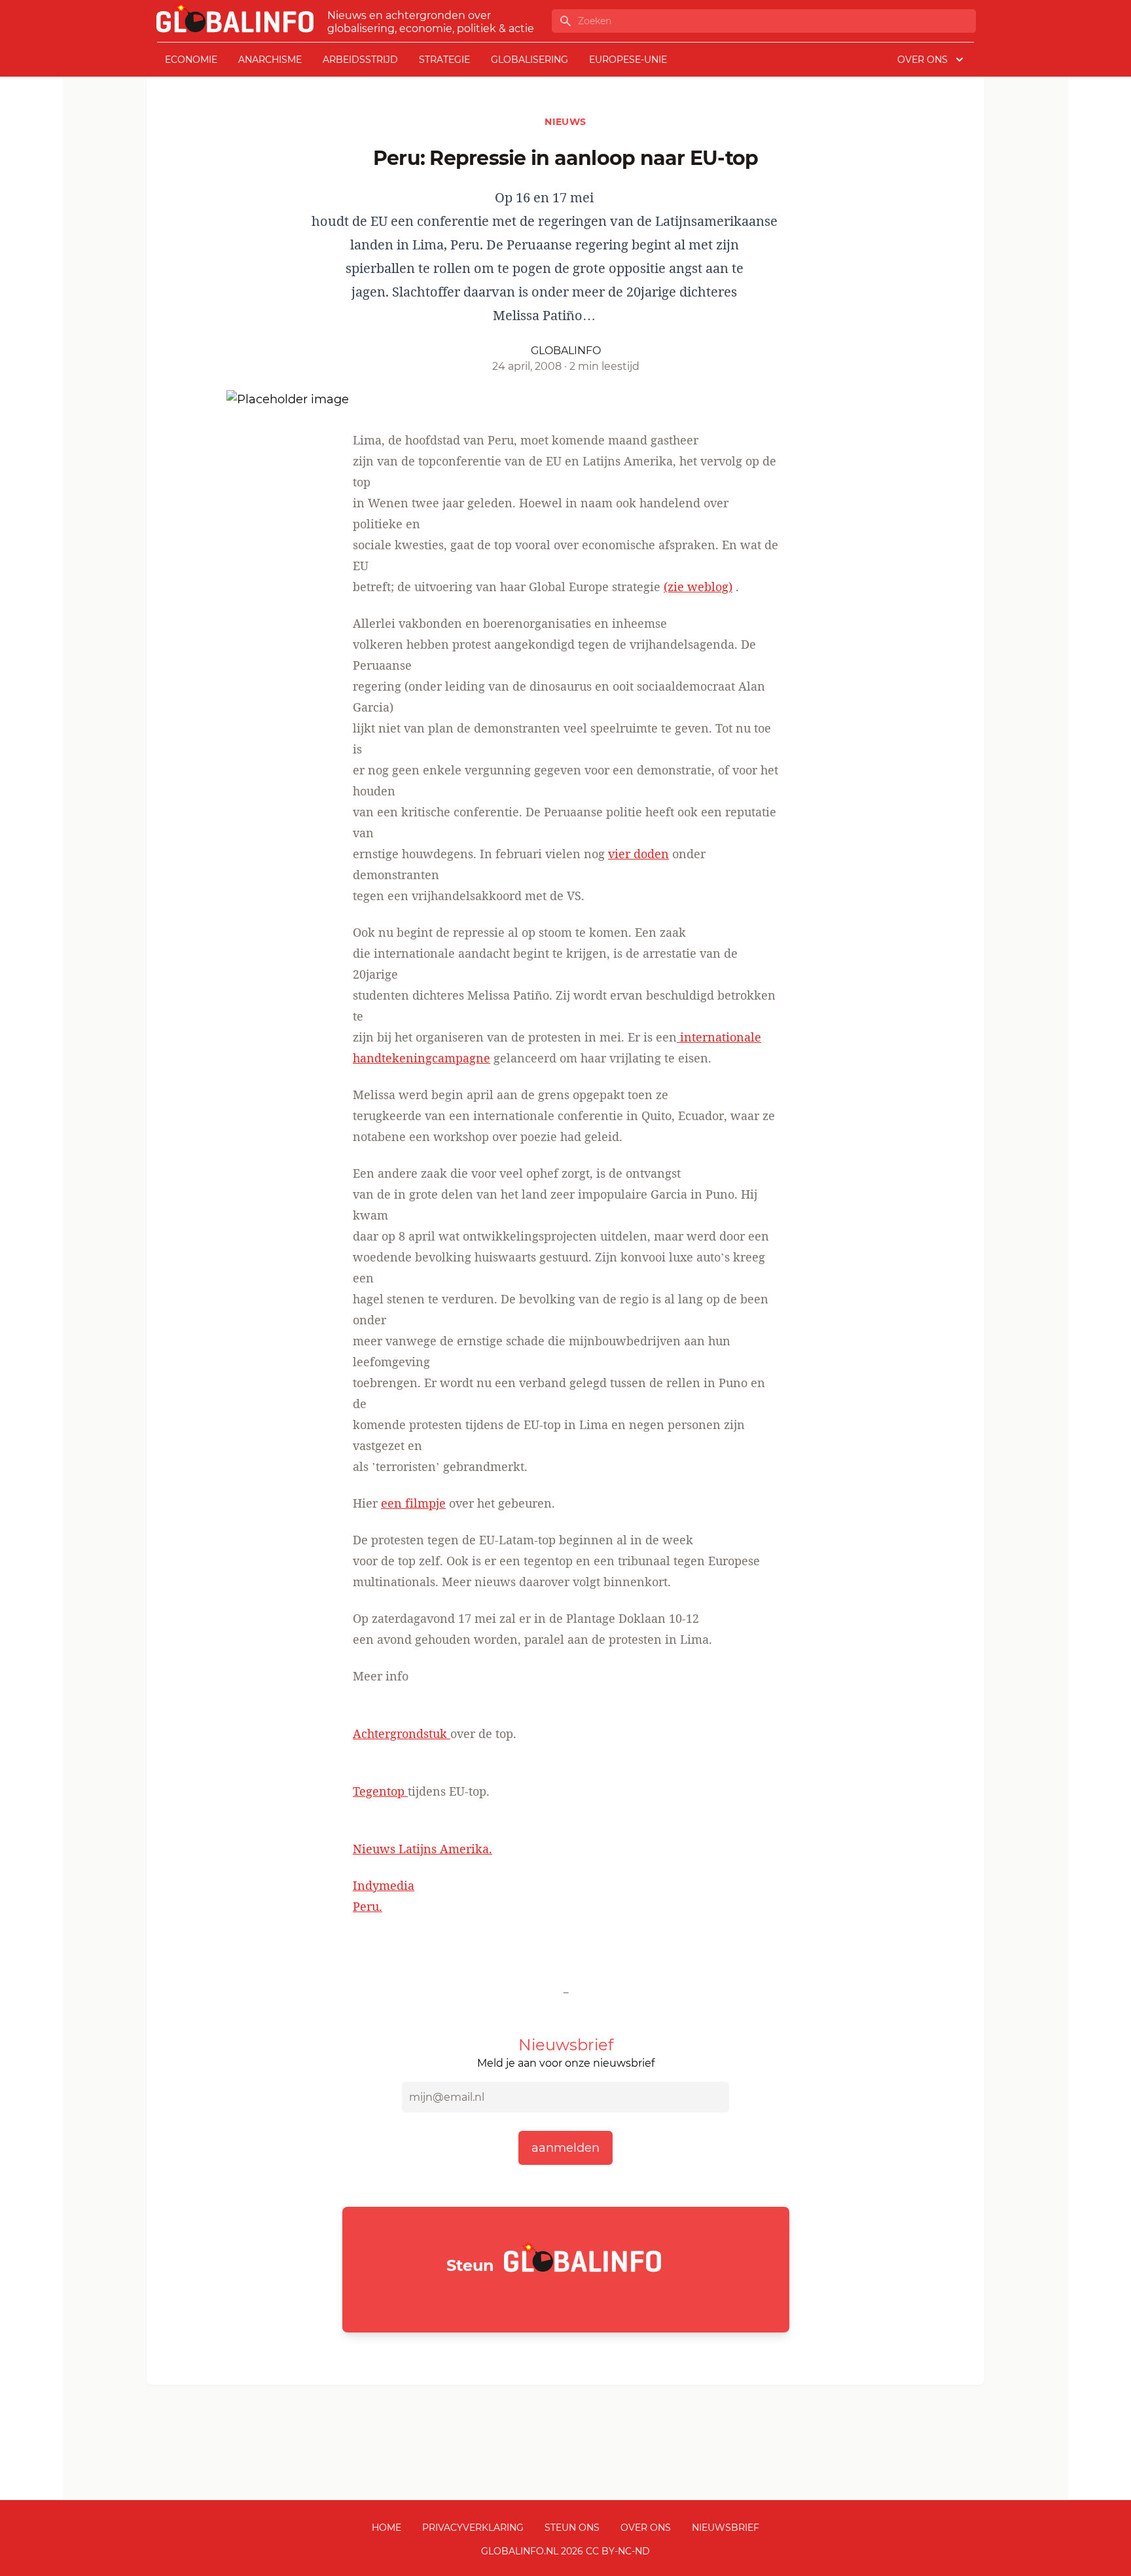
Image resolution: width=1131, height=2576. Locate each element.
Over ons (646, 2528)
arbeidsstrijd (360, 60)
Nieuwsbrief (726, 2528)
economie (191, 60)
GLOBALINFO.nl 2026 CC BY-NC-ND (565, 2551)
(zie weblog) (698, 587)
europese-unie (628, 60)
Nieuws (565, 122)
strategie (444, 60)
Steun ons (572, 2528)
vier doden (638, 854)
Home (386, 2528)
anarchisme (270, 60)
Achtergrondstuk (402, 1733)
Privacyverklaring (473, 2528)
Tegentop (380, 1791)
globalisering (530, 60)
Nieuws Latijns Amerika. (422, 1849)
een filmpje (413, 1503)
